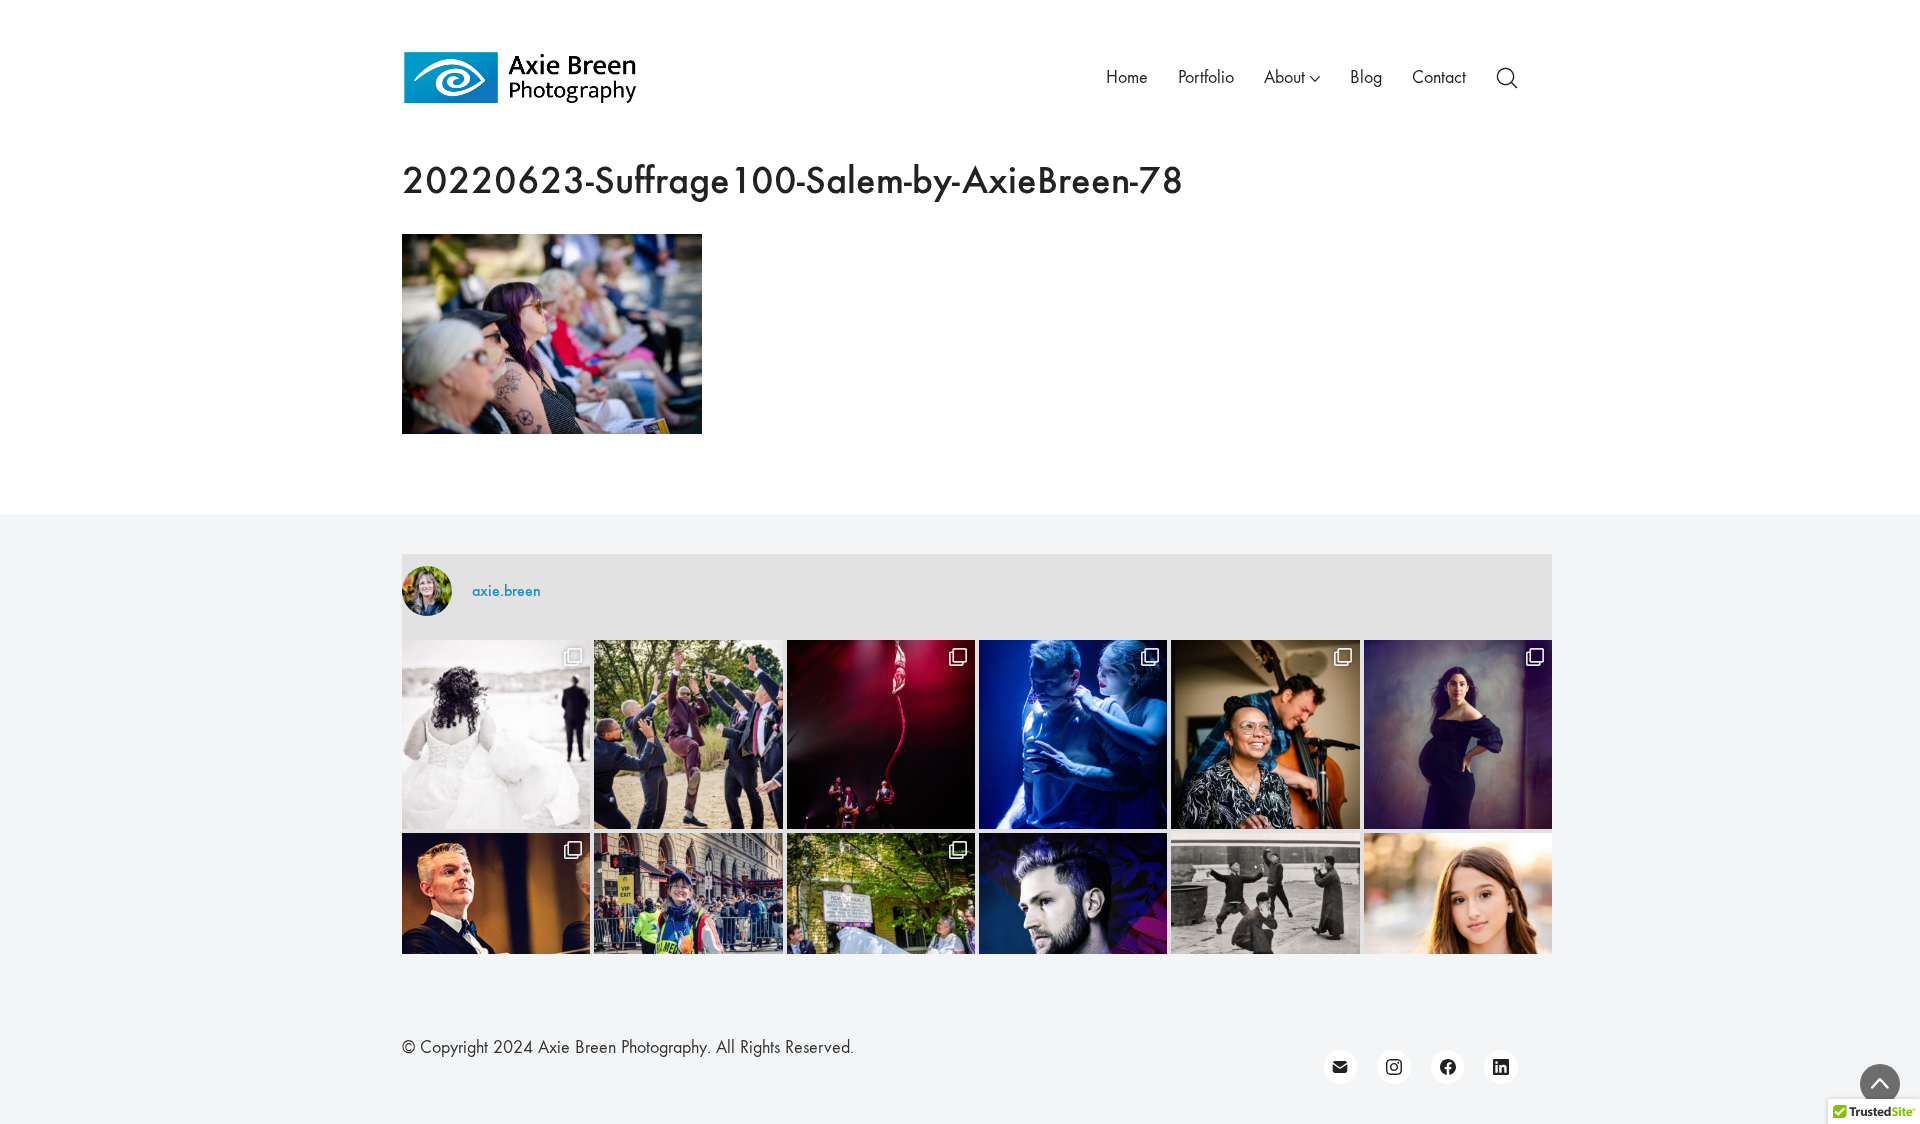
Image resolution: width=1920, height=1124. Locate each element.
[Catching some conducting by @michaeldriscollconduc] (496, 927)
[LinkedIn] (1501, 1067)
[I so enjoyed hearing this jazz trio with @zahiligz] (1265, 734)
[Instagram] (1394, 1067)
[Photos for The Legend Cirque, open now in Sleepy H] (1073, 734)
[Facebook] (1448, 1067)
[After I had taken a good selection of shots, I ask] (688, 734)
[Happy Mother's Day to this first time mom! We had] (1458, 734)
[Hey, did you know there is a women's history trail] (881, 927)
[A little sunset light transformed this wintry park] (1458, 927)
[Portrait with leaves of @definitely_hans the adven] (1073, 927)
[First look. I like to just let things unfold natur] (496, 734)
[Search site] (1507, 78)
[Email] (1341, 1067)
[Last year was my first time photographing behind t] (688, 927)
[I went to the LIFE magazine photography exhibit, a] (1265, 927)
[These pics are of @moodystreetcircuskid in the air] (881, 734)
